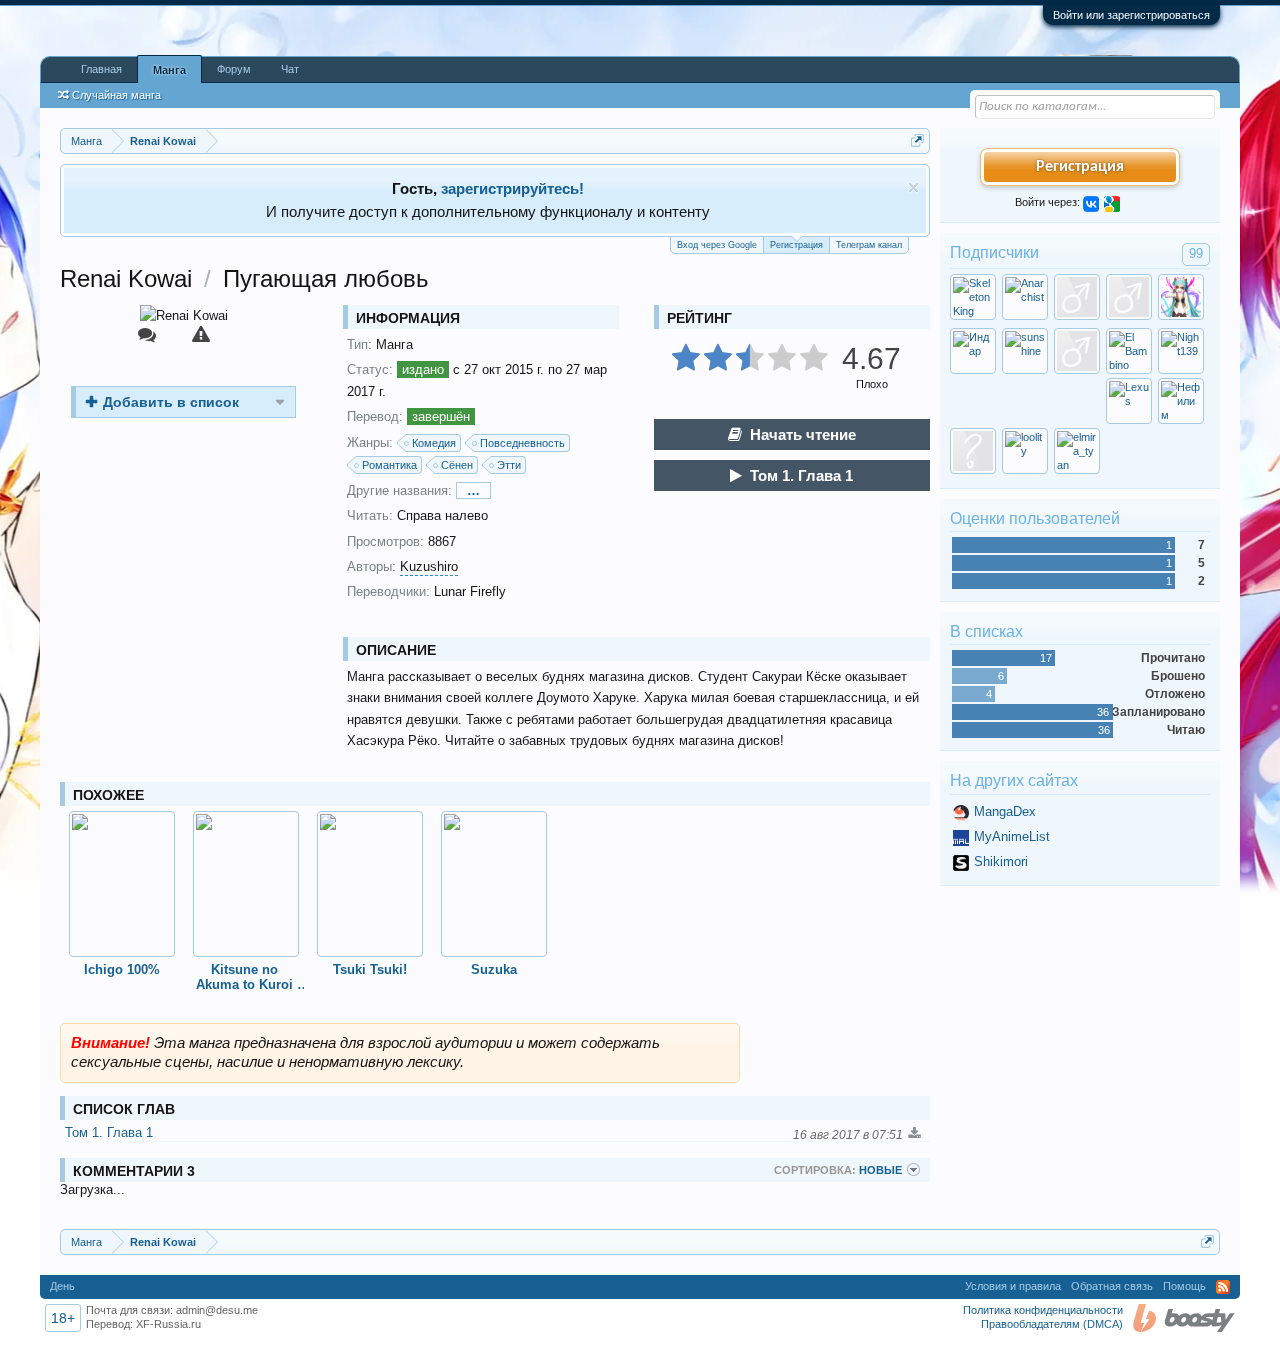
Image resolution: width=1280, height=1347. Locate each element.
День (62, 1286)
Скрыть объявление (913, 187)
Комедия (434, 443)
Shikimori (1001, 861)
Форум (234, 69)
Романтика (389, 465)
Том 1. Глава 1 (801, 475)
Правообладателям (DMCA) (1052, 1324)
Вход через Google (717, 245)
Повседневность (522, 443)
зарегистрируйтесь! (512, 188)
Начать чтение (803, 434)
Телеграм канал (869, 245)
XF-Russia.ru (168, 1324)
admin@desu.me (217, 1310)
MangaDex (1005, 811)
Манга (169, 70)
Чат (290, 69)
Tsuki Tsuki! (370, 969)
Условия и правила (1013, 1286)
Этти (509, 465)
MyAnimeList (1012, 836)
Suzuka (494, 969)
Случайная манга (116, 95)
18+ (63, 1318)
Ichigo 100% (122, 969)
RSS (1223, 1287)
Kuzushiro (429, 566)
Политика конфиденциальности (1043, 1310)
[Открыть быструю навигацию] (917, 140)
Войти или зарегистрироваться (1131, 15)
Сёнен (457, 465)
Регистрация (796, 245)
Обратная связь (1112, 1286)
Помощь (1184, 1286)
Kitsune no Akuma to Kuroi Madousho (246, 977)
